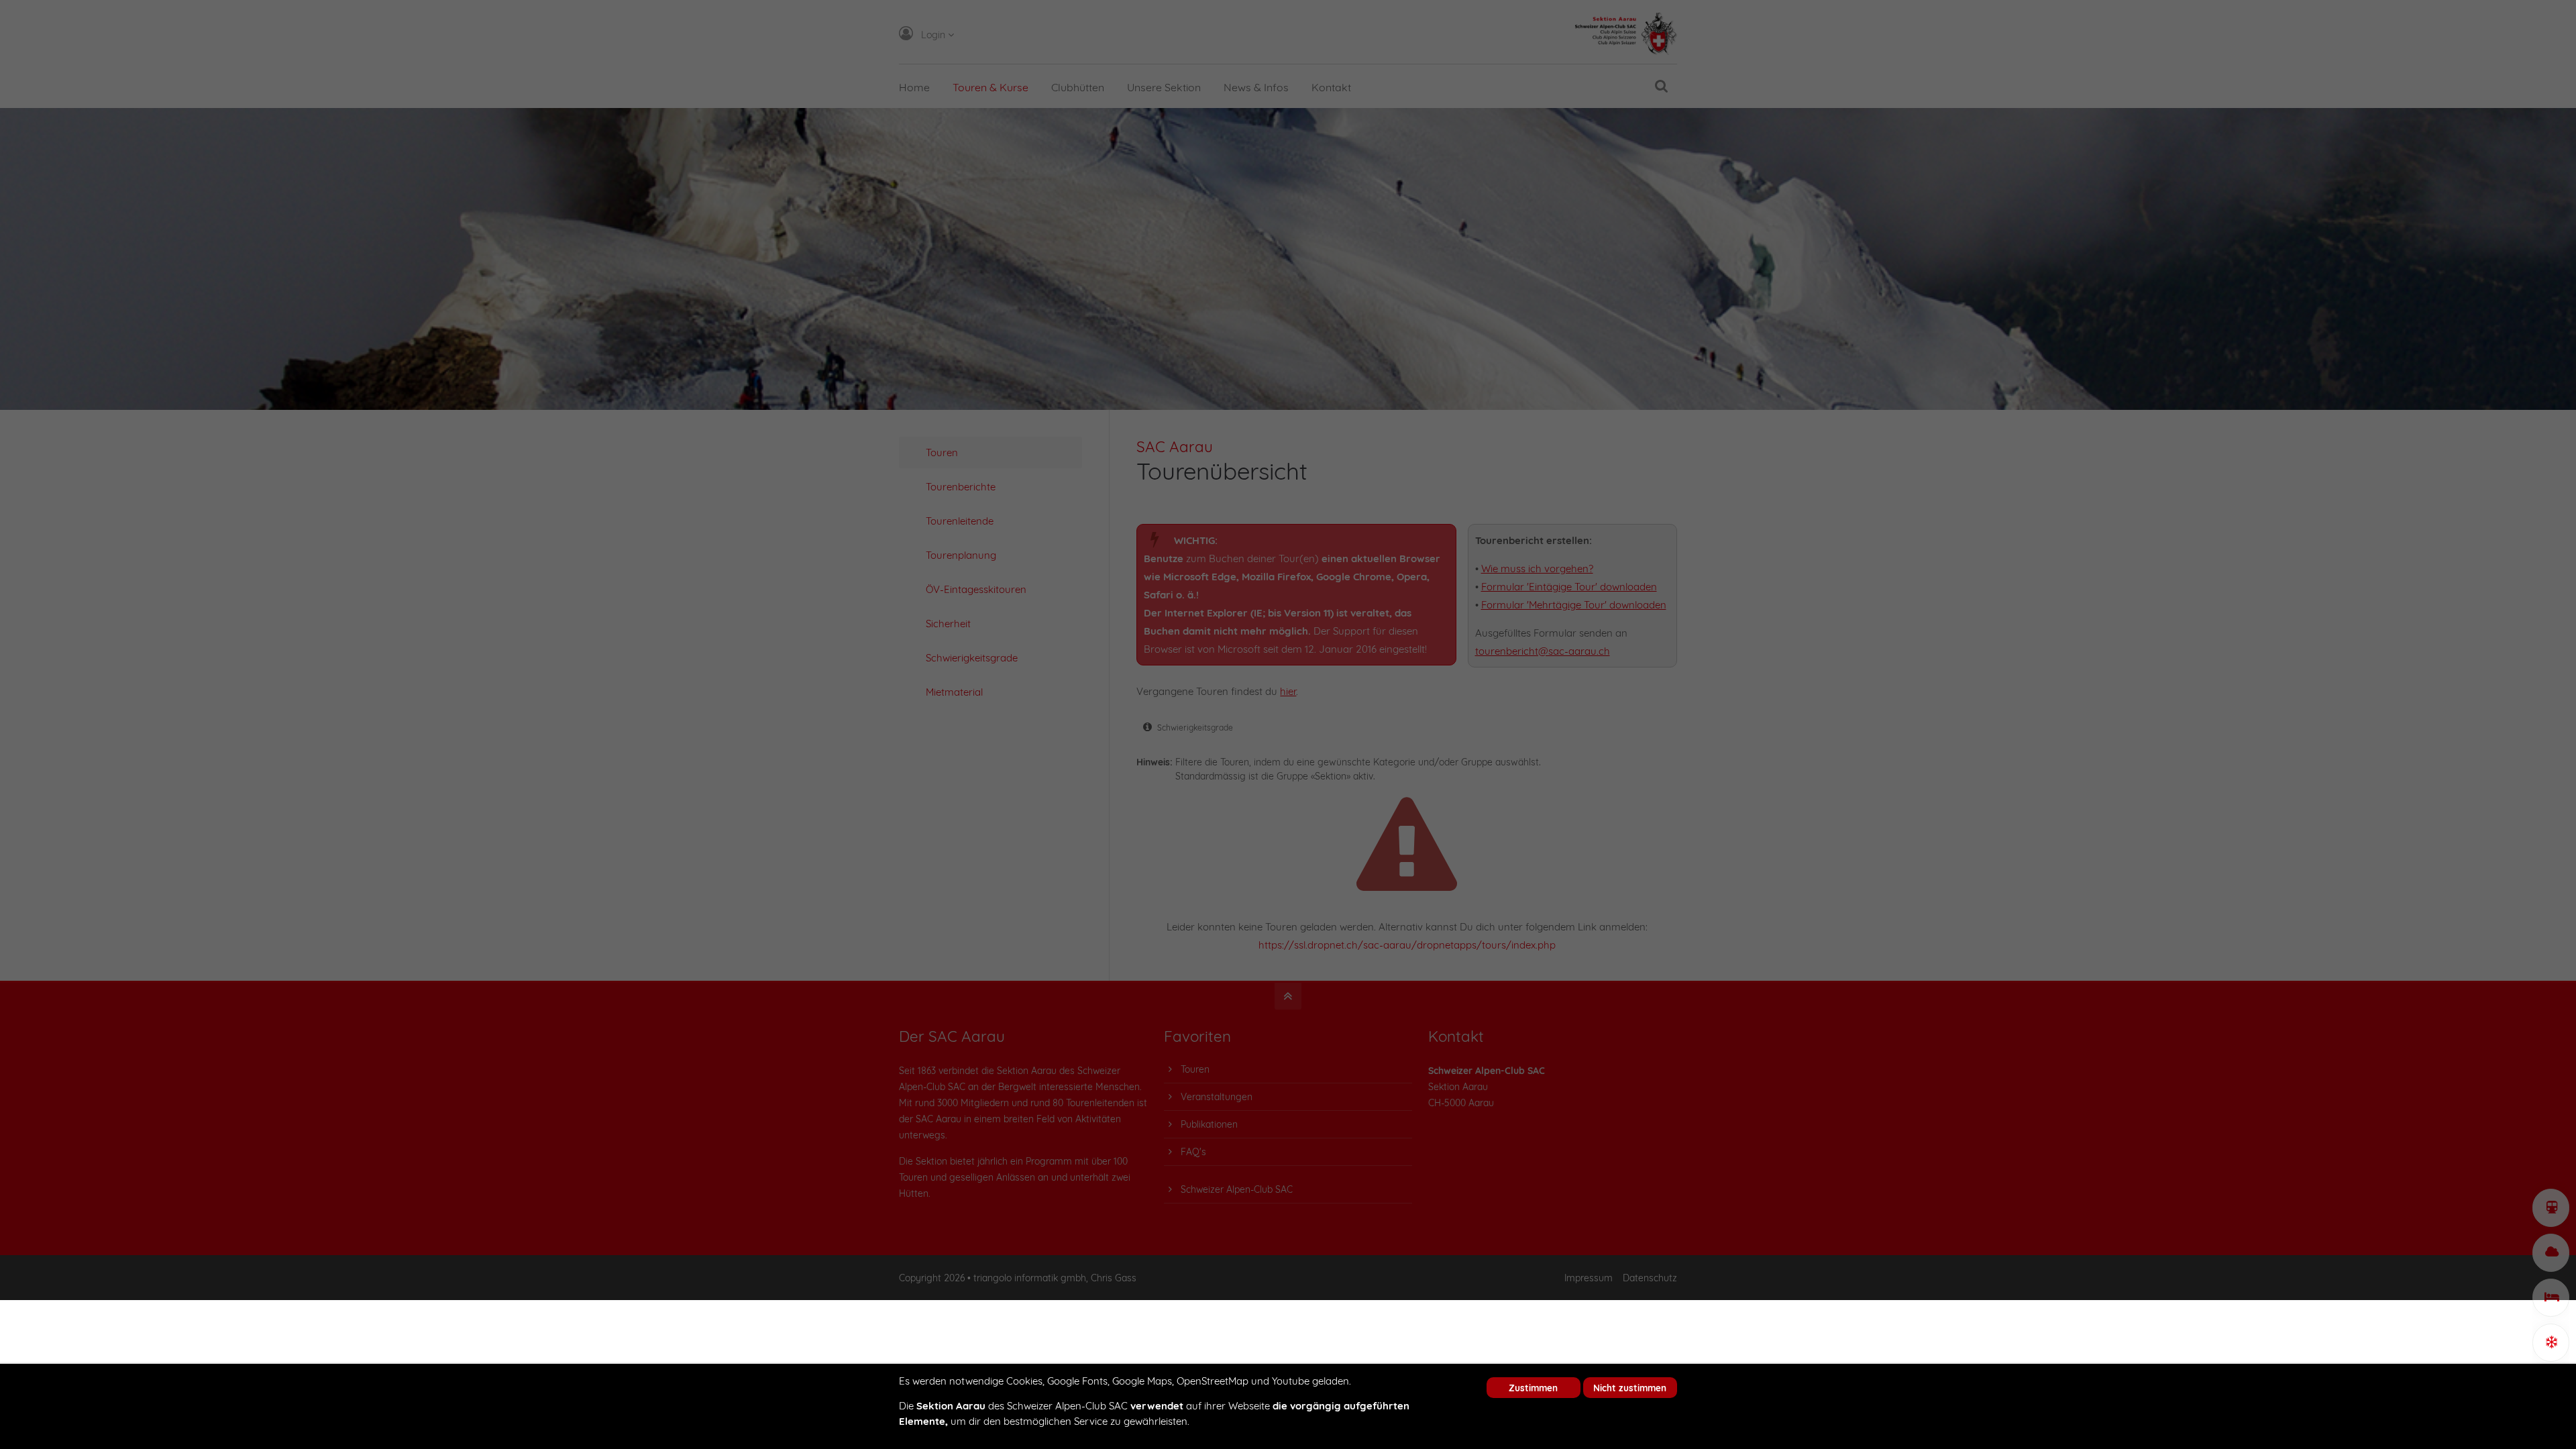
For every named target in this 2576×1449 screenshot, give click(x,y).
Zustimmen (1533, 1388)
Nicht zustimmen (1630, 1388)
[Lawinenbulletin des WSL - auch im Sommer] (2551, 1343)
